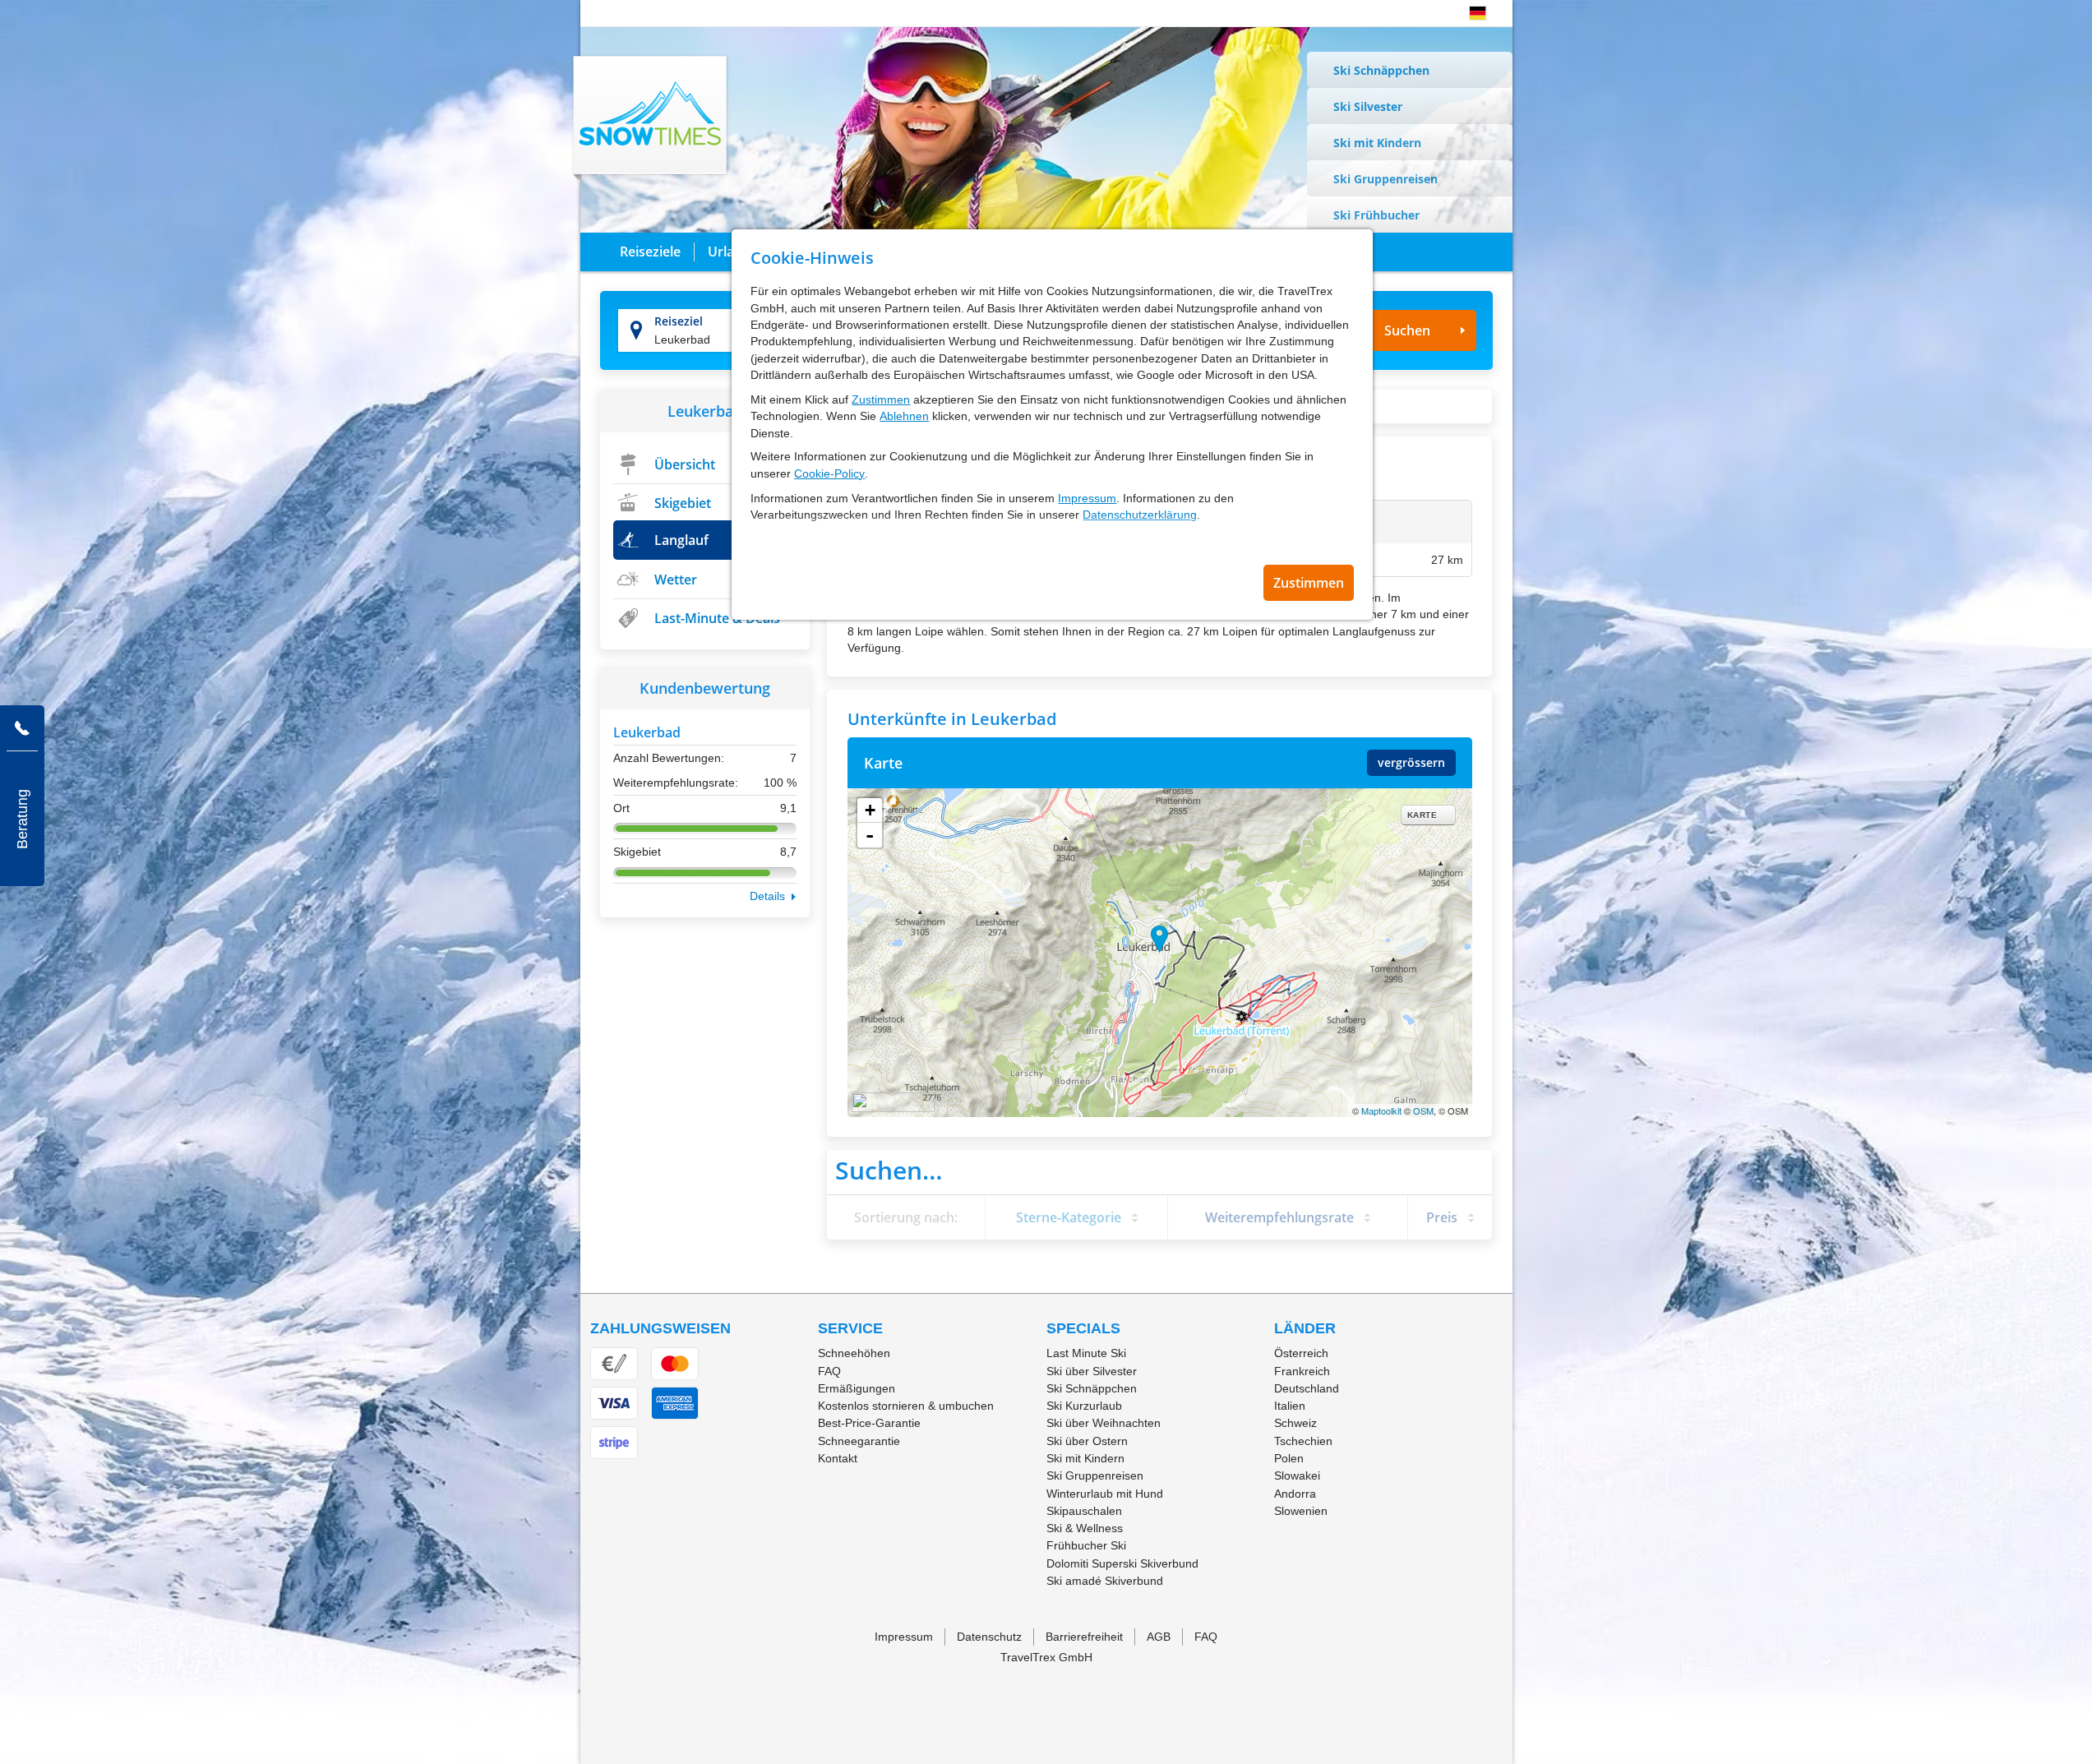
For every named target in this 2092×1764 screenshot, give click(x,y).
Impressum (1087, 498)
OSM (1423, 1111)
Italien (1290, 1406)
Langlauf (681, 540)
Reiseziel (679, 321)
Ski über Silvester (1092, 1371)
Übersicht (685, 464)
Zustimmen (881, 399)
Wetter (676, 580)
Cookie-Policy (829, 473)
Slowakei (1297, 1475)
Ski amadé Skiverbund (1105, 1581)
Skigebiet (683, 503)
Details (767, 896)
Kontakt (838, 1458)
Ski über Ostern (1087, 1441)
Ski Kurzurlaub (1084, 1406)
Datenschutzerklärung (1140, 515)
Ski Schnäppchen (1381, 70)
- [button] (870, 835)
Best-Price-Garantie (869, 1423)
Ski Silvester (1368, 106)
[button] (1478, 13)
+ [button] (870, 810)
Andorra (1295, 1494)
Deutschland (1307, 1388)
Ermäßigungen (857, 1388)
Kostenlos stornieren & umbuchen (906, 1406)
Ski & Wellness (1085, 1528)
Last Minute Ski (1086, 1353)
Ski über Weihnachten (1104, 1423)
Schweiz (1295, 1423)
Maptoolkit (1381, 1111)
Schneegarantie (859, 1441)
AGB (1159, 1637)
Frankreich (1302, 1371)
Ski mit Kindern (1377, 143)
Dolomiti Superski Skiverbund (1122, 1563)
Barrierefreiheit (1084, 1637)
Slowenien (1301, 1511)
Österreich (1301, 1353)
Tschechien (1303, 1441)
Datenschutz (989, 1637)
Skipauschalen (1084, 1511)
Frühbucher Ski (1086, 1545)
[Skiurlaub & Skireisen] (651, 119)
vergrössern (1411, 762)
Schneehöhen (854, 1353)
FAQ (829, 1371)
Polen (1289, 1458)
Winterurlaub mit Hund (1105, 1494)
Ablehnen (904, 416)
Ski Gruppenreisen (1385, 179)
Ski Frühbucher (1376, 215)
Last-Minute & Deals (717, 618)
